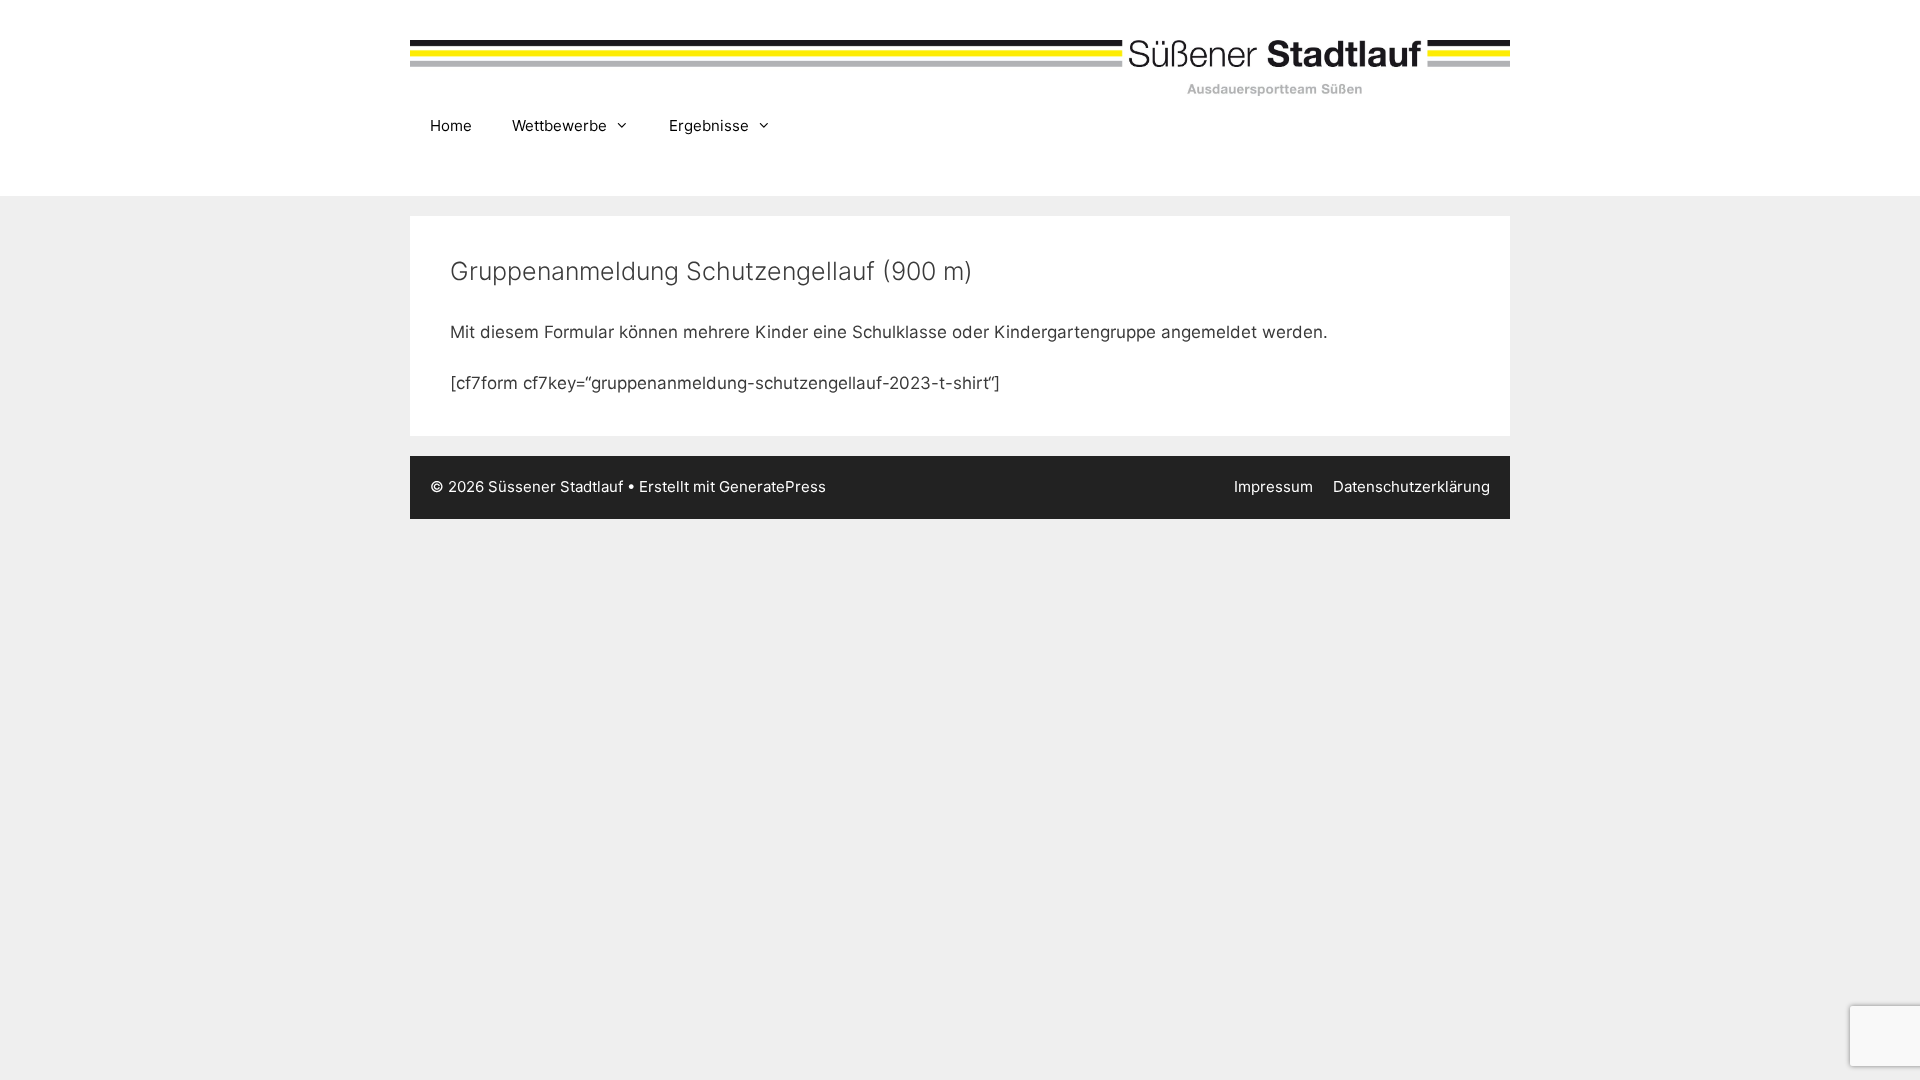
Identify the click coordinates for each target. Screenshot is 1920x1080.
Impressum (1273, 486)
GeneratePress (772, 486)
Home (451, 125)
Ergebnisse (709, 125)
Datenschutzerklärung (1411, 486)
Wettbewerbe (559, 125)
